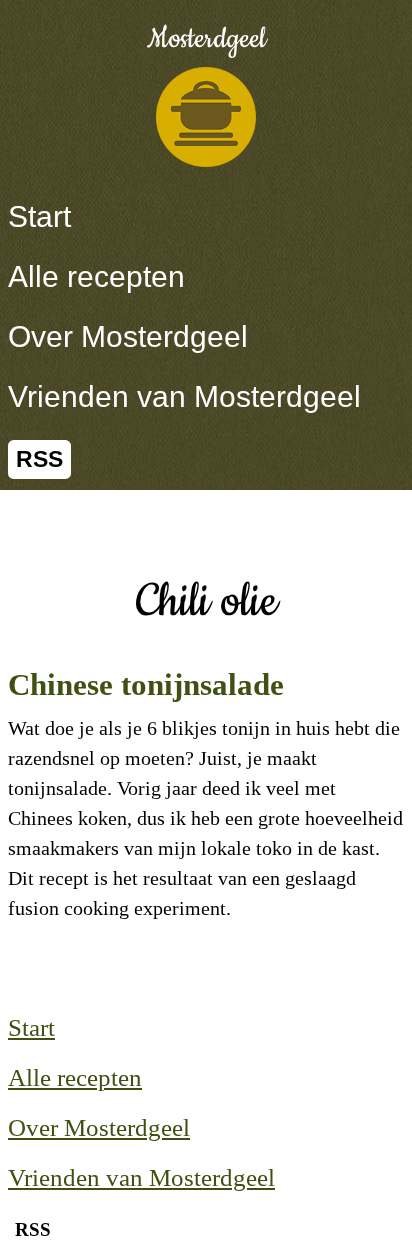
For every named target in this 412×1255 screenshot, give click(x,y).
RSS (39, 459)
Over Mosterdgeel (128, 336)
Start (39, 216)
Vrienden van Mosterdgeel (184, 396)
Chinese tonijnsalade (146, 684)
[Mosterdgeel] (206, 117)
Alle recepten (96, 276)
